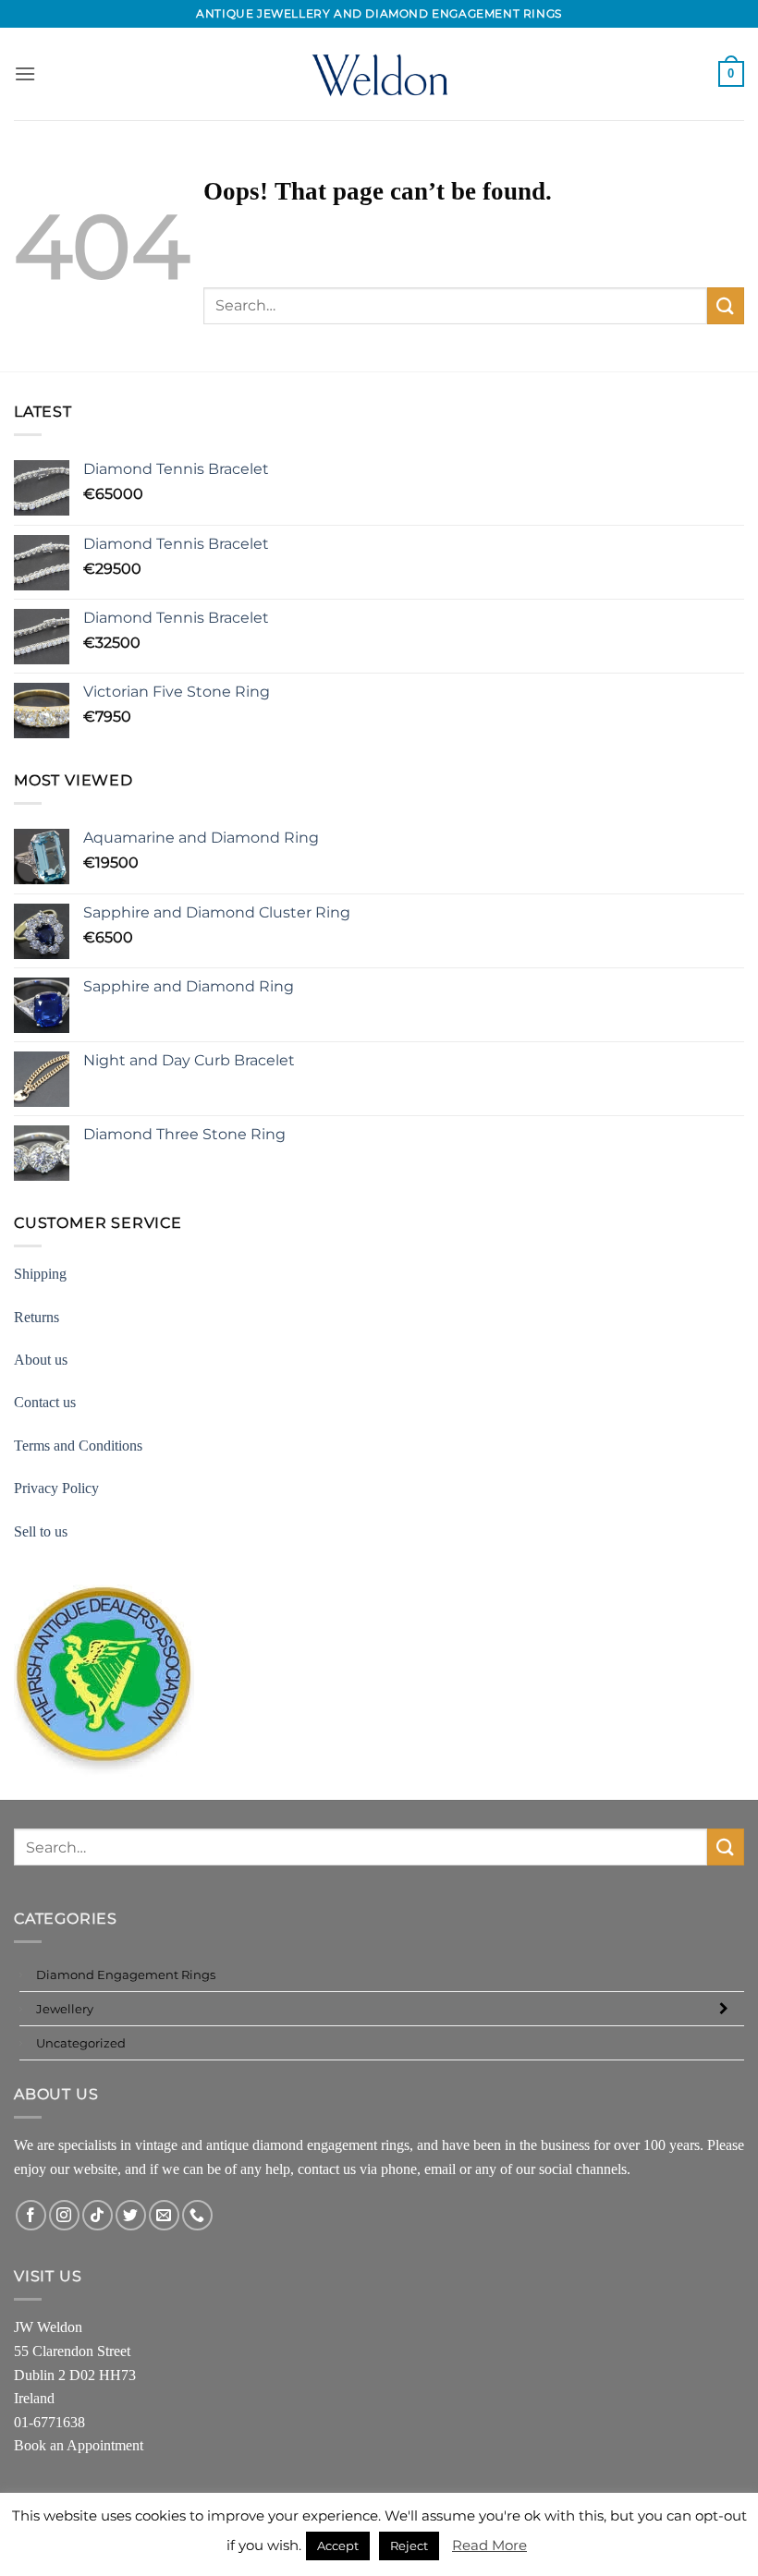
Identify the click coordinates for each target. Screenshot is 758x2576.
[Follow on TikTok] (98, 2215)
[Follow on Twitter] (131, 2215)
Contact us (45, 1402)
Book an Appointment (79, 2445)
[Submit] (726, 305)
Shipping (40, 1274)
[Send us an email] (164, 2215)
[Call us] (197, 2215)
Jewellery (65, 2009)
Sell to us (41, 1531)
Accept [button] (338, 2546)
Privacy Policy (56, 1488)
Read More (489, 2545)
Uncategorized (81, 2043)
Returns (37, 1317)
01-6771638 (49, 2422)
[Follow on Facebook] (31, 2215)
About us (41, 1360)
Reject (409, 2546)
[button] (25, 73)
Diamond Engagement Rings (126, 1975)
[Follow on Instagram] (64, 2215)
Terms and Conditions (78, 1446)
